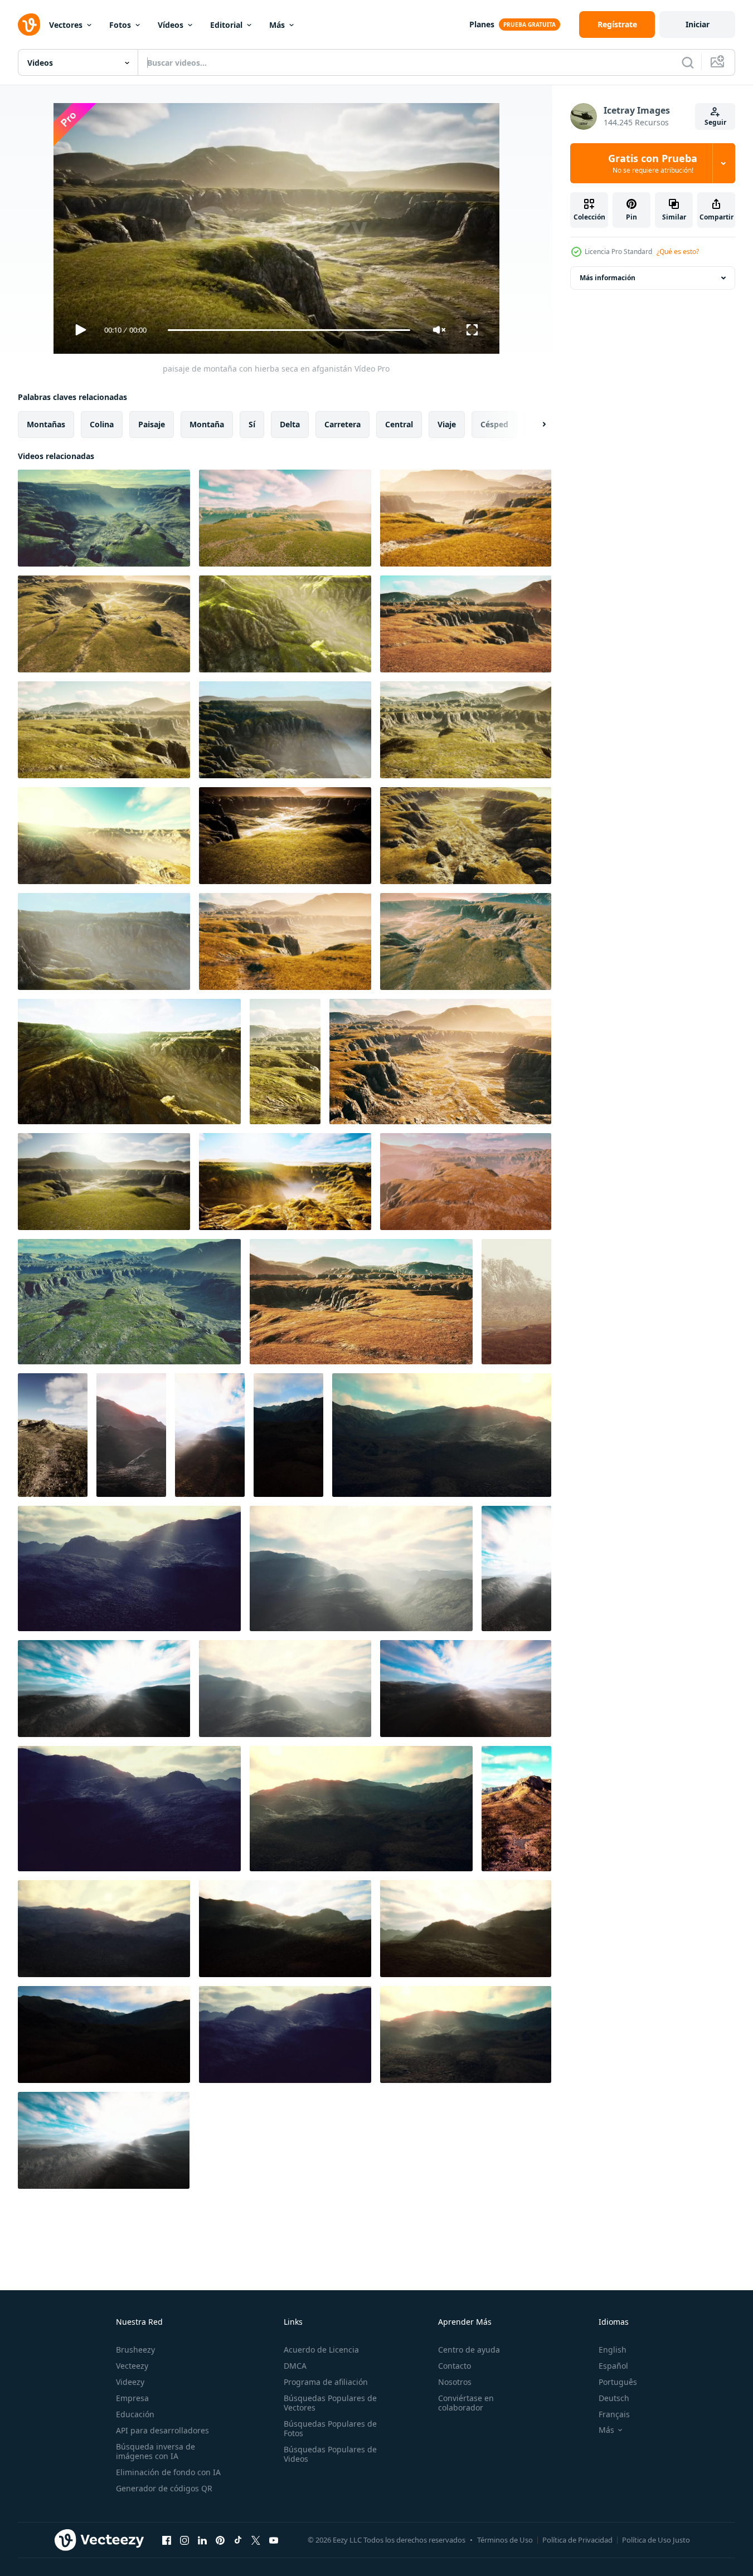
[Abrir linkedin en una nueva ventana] (202, 2540)
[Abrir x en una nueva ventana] (256, 2540)
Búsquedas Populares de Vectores (330, 2403)
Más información (608, 278)
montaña (207, 424)
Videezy (130, 2382)
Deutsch (614, 2398)
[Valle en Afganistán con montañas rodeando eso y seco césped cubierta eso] (516, 1809)
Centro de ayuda (469, 2350)
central (399, 424)
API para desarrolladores (162, 2430)
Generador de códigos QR (164, 2488)
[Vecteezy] (29, 25)
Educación (135, 2414)
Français (614, 2414)
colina (102, 424)
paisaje (152, 424)
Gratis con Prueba (653, 163)
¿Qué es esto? (678, 252)
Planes (482, 24)
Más (277, 25)
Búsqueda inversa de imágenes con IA (156, 2451)
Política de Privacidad (577, 2540)
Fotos (120, 25)
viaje (447, 424)
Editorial (226, 25)
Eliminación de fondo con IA (168, 2472)
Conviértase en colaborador (466, 2403)
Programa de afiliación (326, 2382)
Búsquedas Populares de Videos (330, 2454)
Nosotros (455, 2382)
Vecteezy (132, 2366)
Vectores (66, 25)
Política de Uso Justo (656, 2540)
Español (613, 2366)
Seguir (715, 122)
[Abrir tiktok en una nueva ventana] (238, 2540)
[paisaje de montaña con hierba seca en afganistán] (104, 518)
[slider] (289, 330)
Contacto (455, 2366)
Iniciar (698, 24)
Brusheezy (135, 2350)
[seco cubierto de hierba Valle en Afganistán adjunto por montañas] (53, 1435)
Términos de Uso (505, 2540)
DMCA (295, 2366)
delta (290, 424)
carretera (343, 424)
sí (252, 424)
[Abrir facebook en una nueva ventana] (167, 2540)
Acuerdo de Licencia (321, 2350)
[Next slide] (535, 425)
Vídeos (171, 25)
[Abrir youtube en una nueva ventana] (274, 2540)
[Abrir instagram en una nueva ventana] (184, 2540)
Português (618, 2382)
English (613, 2350)
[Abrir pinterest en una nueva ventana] (220, 2540)
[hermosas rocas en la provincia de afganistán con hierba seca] (516, 1302)
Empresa (132, 2398)
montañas (46, 424)
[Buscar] (688, 62)
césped (494, 424)
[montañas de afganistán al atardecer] (131, 1435)
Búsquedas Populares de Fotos (330, 2428)
